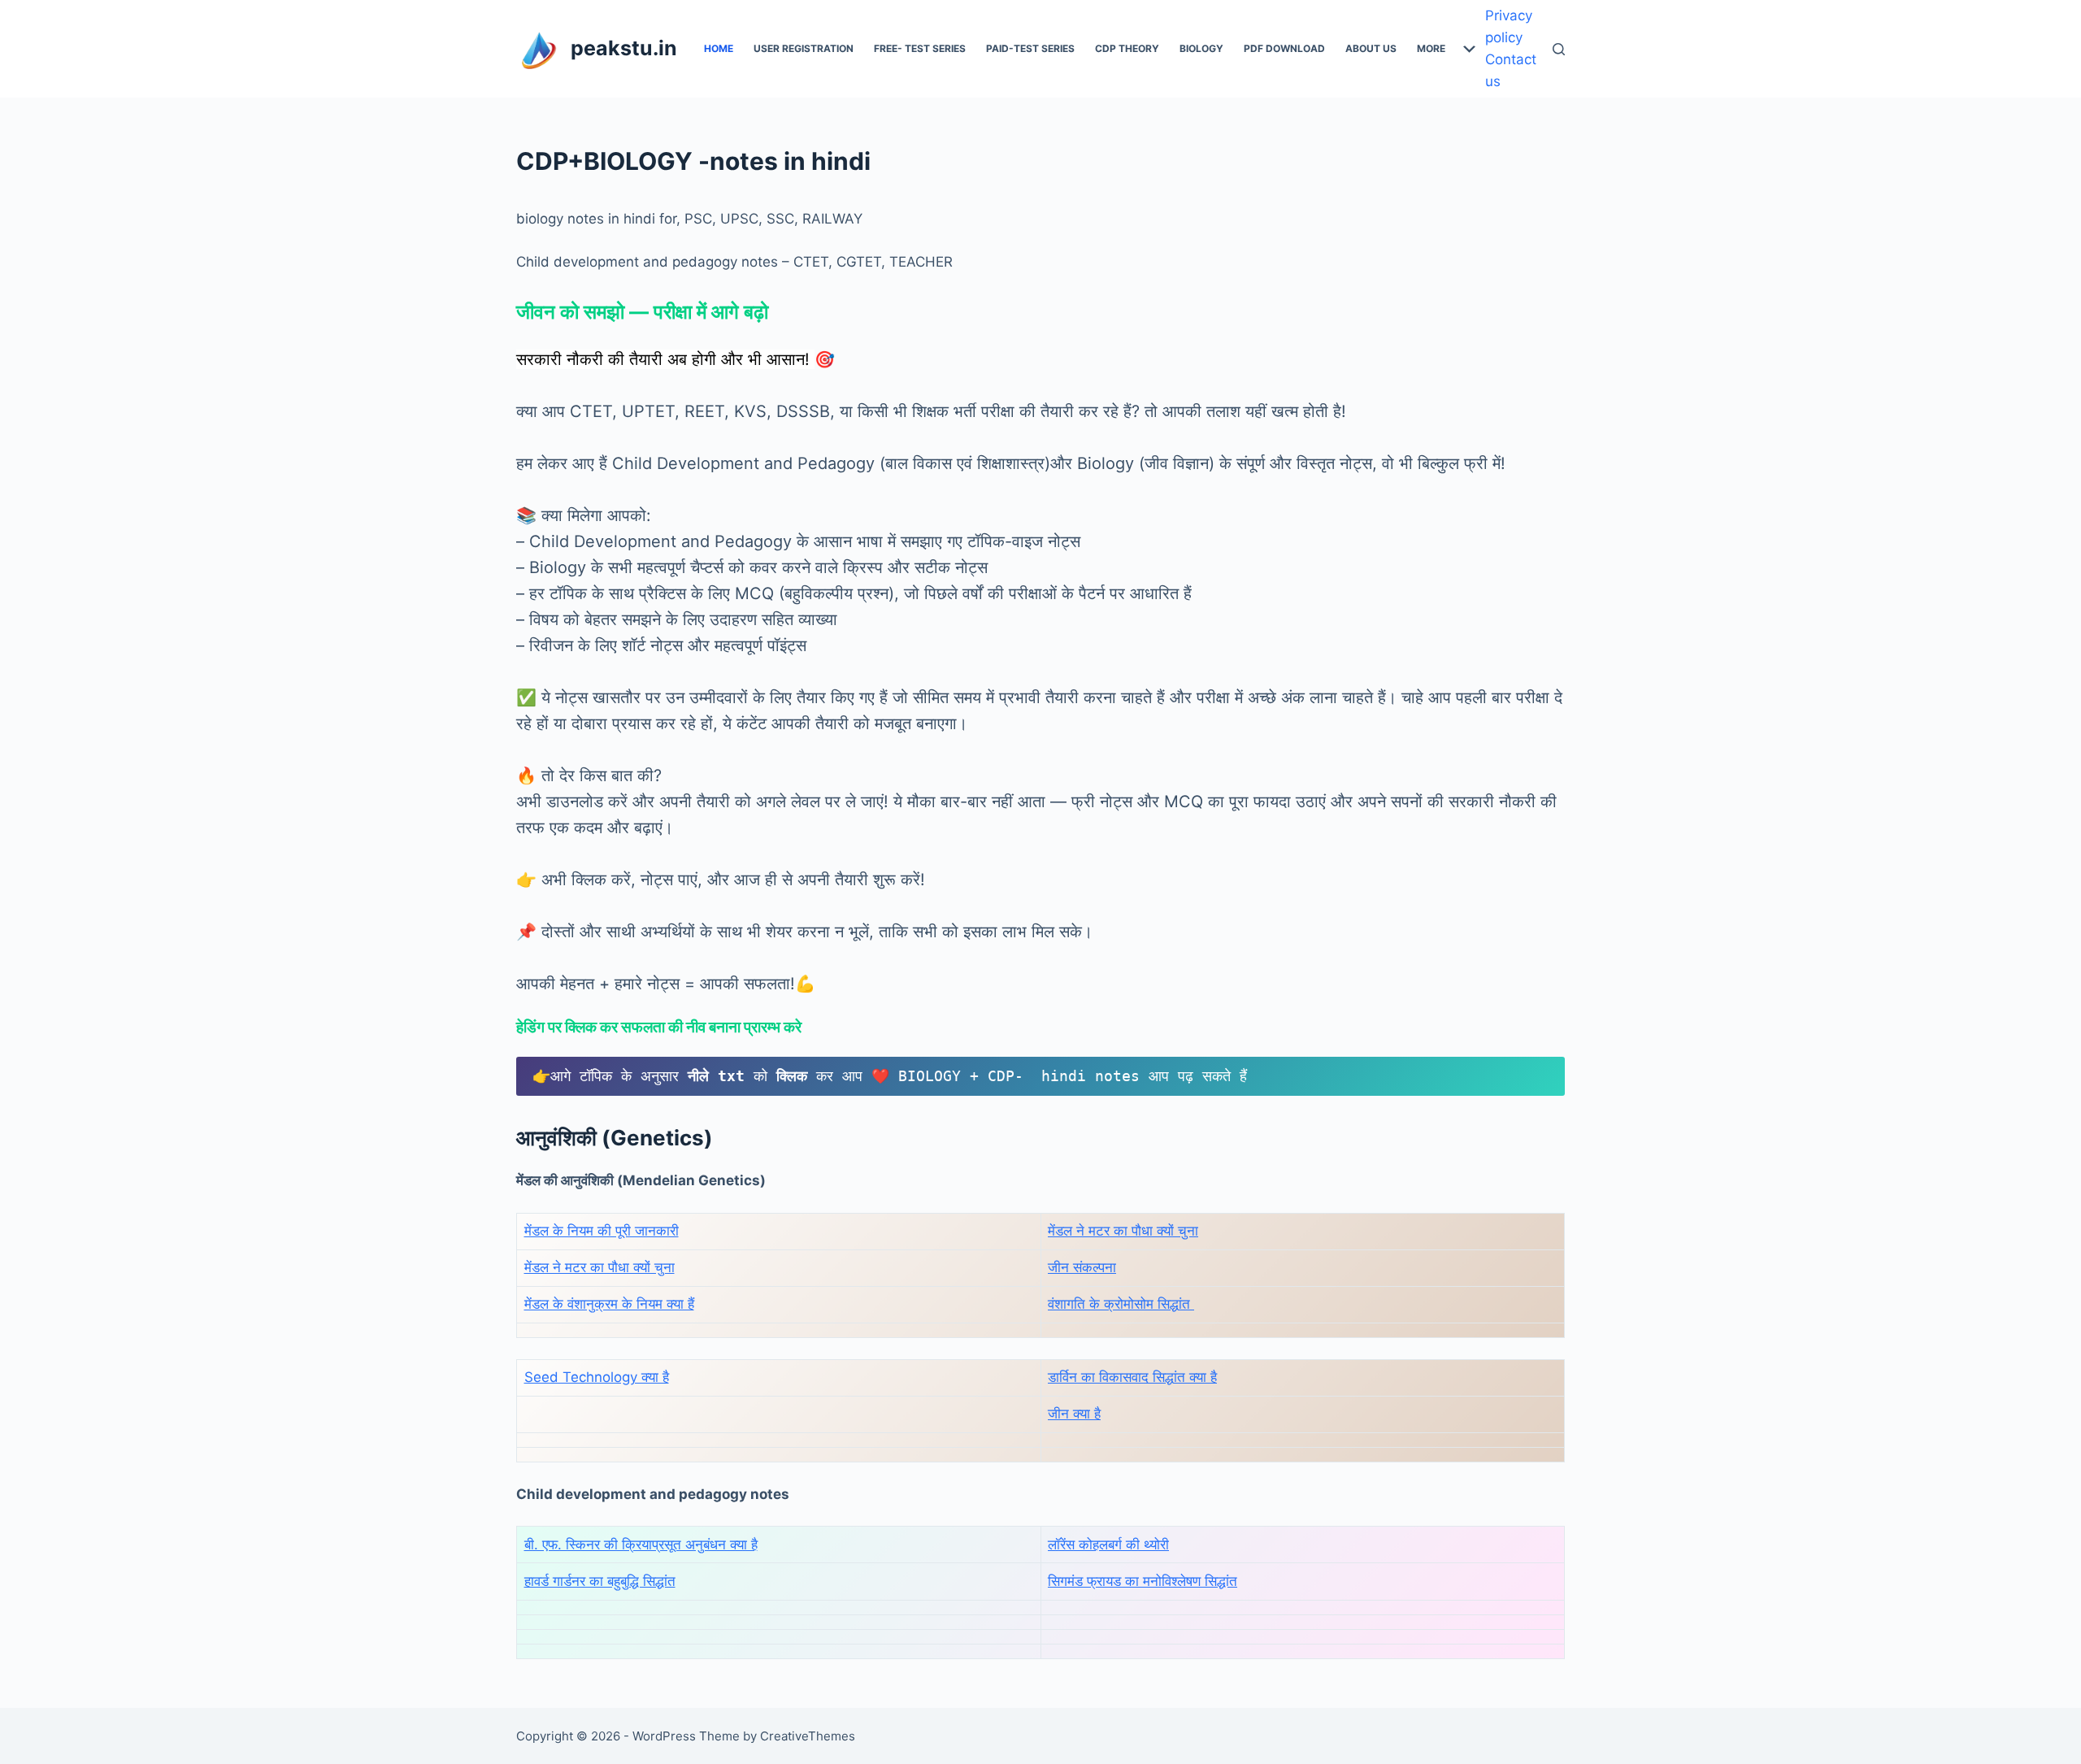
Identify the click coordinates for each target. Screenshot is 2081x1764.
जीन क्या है (1074, 1414)
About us (1371, 48)
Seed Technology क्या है (597, 1377)
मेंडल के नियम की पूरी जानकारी (602, 1231)
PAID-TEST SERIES (1030, 48)
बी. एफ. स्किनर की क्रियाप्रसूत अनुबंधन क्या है (641, 1545)
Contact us (1511, 70)
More (1431, 48)
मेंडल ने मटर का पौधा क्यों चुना (1123, 1231)
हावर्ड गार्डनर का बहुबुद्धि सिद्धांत (600, 1581)
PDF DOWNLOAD (1284, 48)
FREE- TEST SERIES (920, 48)
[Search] (1559, 49)
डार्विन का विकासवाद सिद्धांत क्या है (1132, 1377)
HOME (719, 48)
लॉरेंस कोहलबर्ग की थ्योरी (1108, 1545)
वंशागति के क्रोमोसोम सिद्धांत (1121, 1304)
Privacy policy (1509, 26)
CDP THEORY (1127, 48)
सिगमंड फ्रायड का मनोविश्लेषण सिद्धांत (1143, 1581)
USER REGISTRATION (804, 48)
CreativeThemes (808, 1736)
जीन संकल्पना (1082, 1267)
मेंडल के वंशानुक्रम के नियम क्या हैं (609, 1304)
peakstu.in (624, 48)
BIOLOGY (1201, 48)
